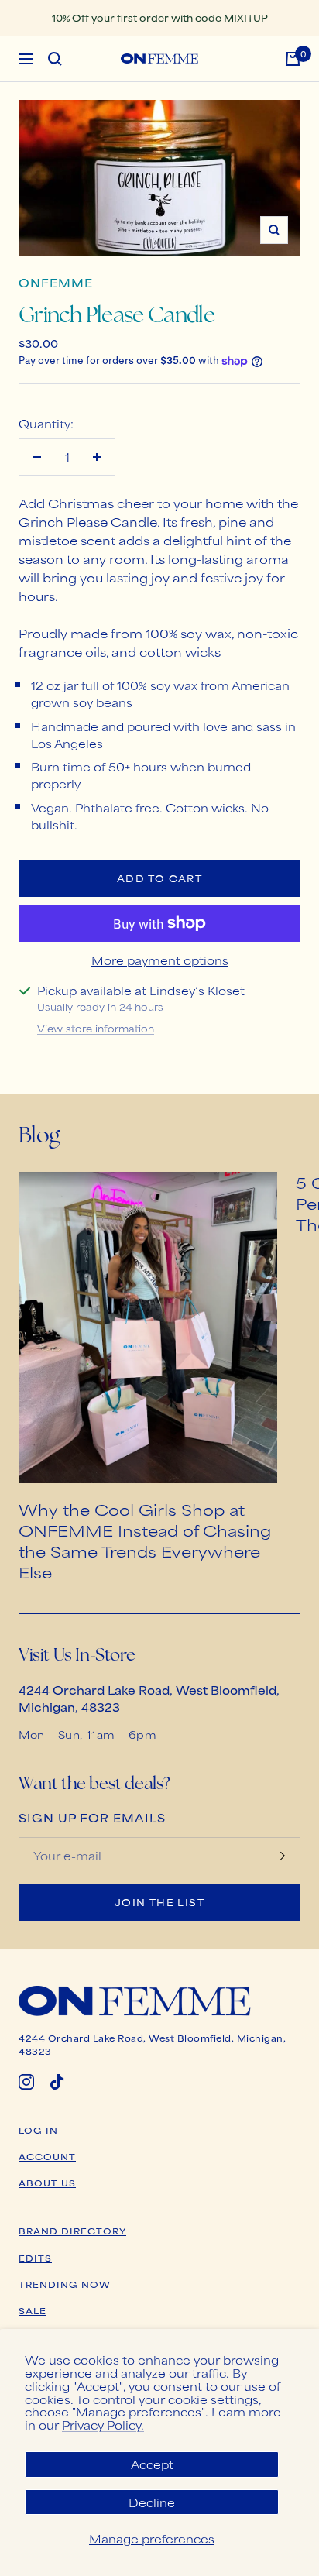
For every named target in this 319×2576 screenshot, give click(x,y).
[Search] (55, 59)
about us (47, 2183)
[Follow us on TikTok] (57, 2082)
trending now (65, 2284)
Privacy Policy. (103, 2425)
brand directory (72, 2231)
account (47, 2156)
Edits (35, 2258)
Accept (152, 2464)
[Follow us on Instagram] (26, 2082)
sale (33, 2310)
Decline (152, 2502)
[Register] (283, 1856)
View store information (96, 1029)
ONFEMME (56, 282)
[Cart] (293, 59)
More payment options (160, 960)
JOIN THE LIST (159, 1902)
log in (38, 2130)
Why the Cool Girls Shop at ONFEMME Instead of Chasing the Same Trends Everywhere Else (145, 1540)
